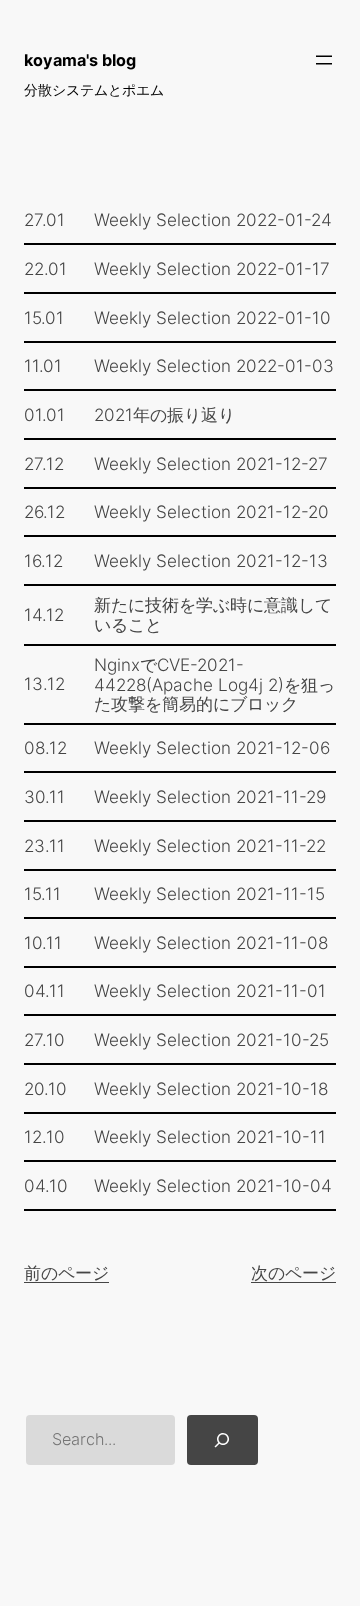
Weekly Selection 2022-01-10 (212, 317)
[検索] (222, 1440)
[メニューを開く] (324, 60)
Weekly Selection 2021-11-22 (210, 845)
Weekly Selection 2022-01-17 (212, 268)
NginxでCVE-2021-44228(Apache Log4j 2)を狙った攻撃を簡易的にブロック (214, 684)
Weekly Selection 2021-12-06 (212, 747)
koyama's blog (80, 60)
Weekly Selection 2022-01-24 (213, 219)
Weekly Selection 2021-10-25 (211, 1039)
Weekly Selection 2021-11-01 (210, 990)
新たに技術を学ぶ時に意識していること (213, 614)
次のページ (293, 1272)
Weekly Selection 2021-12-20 (211, 511)
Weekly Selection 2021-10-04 (213, 1185)
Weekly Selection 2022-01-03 (214, 365)
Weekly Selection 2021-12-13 (211, 560)
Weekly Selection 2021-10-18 (211, 1088)
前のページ (66, 1272)
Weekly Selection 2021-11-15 (209, 893)
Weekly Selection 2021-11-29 (210, 796)
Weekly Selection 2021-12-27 (211, 463)
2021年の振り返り (164, 414)
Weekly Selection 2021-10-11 (210, 1136)
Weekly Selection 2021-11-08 (211, 942)
